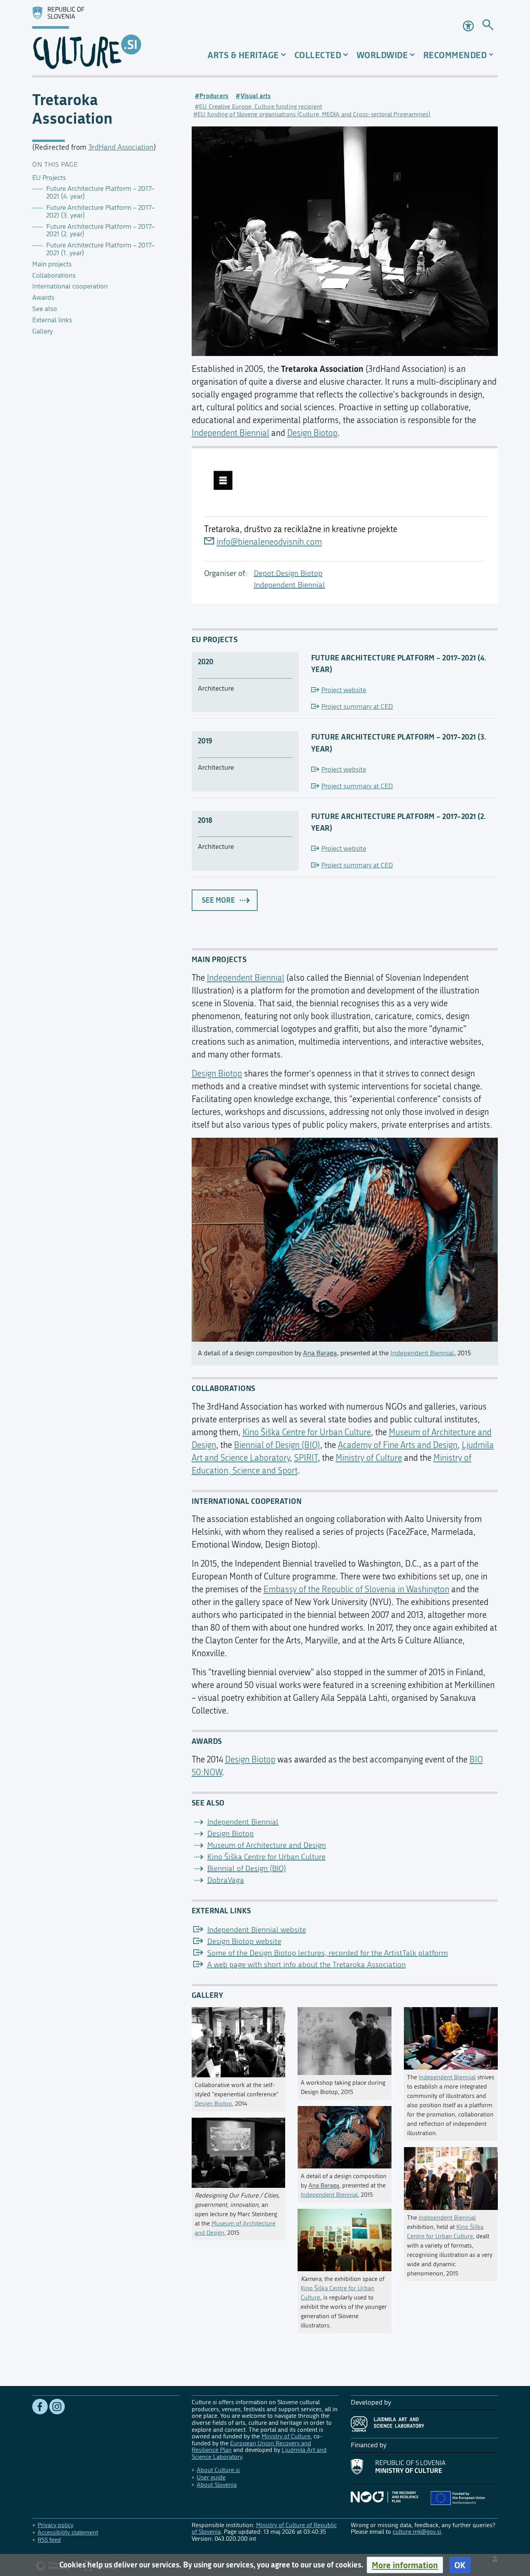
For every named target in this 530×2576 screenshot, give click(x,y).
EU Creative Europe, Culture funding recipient (261, 106)
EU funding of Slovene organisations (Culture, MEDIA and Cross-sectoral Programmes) (314, 114)
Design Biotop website (244, 1941)
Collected (318, 55)
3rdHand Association (121, 147)
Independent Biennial (289, 585)
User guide (211, 2477)
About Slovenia (217, 2485)
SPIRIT (306, 1458)
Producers (214, 96)
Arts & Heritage (243, 55)
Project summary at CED (357, 707)
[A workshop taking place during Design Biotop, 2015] (345, 2039)
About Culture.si (218, 2470)
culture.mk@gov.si (417, 2532)
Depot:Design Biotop (288, 573)
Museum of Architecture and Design (267, 1845)
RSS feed (49, 2540)
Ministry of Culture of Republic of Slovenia (264, 2528)
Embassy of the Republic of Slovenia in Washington (356, 1589)
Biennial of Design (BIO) (277, 1445)
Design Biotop (312, 433)
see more (218, 900)
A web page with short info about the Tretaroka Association (307, 1965)
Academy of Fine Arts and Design (398, 1445)
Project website (344, 690)
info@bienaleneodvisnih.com (269, 542)
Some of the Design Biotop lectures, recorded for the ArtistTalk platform (327, 1953)
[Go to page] (488, 26)
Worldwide (382, 55)
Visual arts (256, 96)
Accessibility (469, 26)
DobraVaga (226, 1880)
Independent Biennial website (257, 1930)
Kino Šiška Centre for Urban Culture (307, 1432)
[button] (405, 2565)
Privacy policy (55, 2525)
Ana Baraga (320, 1353)
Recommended (455, 55)
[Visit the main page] (106, 38)
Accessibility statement (68, 2532)
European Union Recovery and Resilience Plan (251, 2447)
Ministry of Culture (369, 1458)
